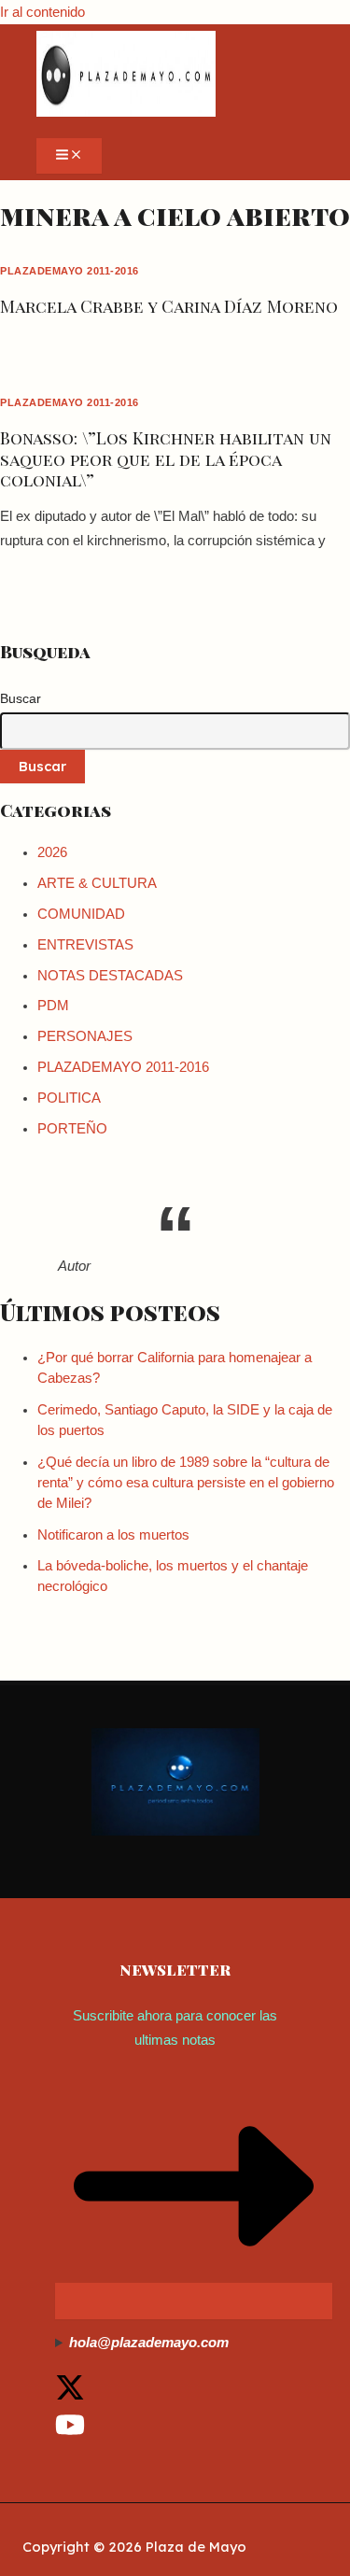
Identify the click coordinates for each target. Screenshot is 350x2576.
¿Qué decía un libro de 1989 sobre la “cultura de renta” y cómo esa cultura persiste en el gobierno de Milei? (186, 1483)
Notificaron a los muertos (113, 1535)
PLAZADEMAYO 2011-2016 (70, 271)
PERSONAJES (85, 1036)
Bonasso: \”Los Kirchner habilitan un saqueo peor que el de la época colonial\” (166, 458)
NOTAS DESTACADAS (110, 976)
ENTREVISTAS (85, 945)
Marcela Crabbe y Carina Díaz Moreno (169, 306)
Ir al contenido (42, 12)
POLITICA (69, 1098)
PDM (53, 1006)
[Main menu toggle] (69, 156)
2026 (52, 852)
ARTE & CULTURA (97, 883)
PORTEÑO (72, 1129)
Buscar (21, 698)
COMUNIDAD (81, 914)
